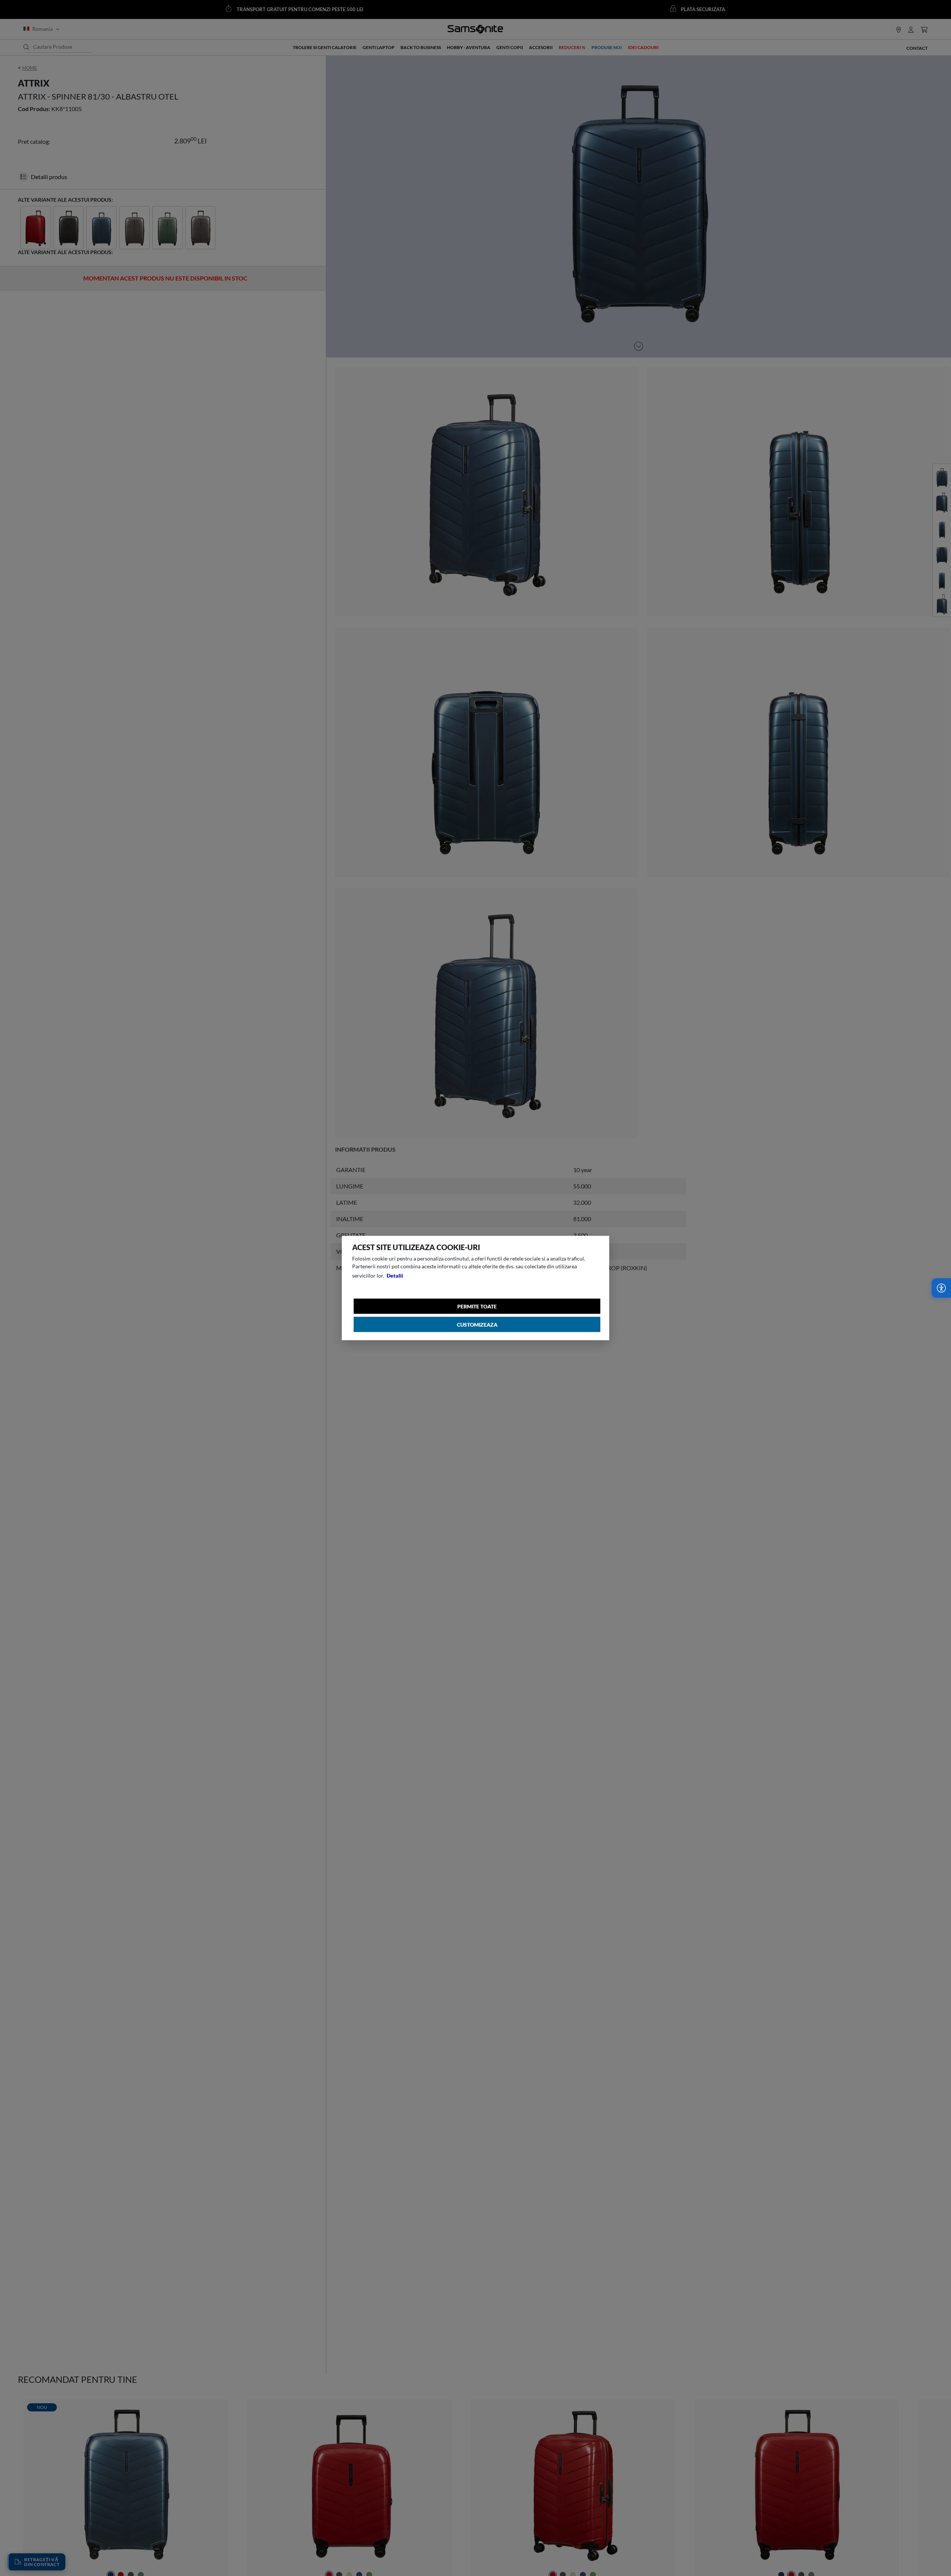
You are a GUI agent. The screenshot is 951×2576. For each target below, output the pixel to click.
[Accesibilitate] (941, 1288)
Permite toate (477, 1306)
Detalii (395, 1276)
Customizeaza (477, 1325)
